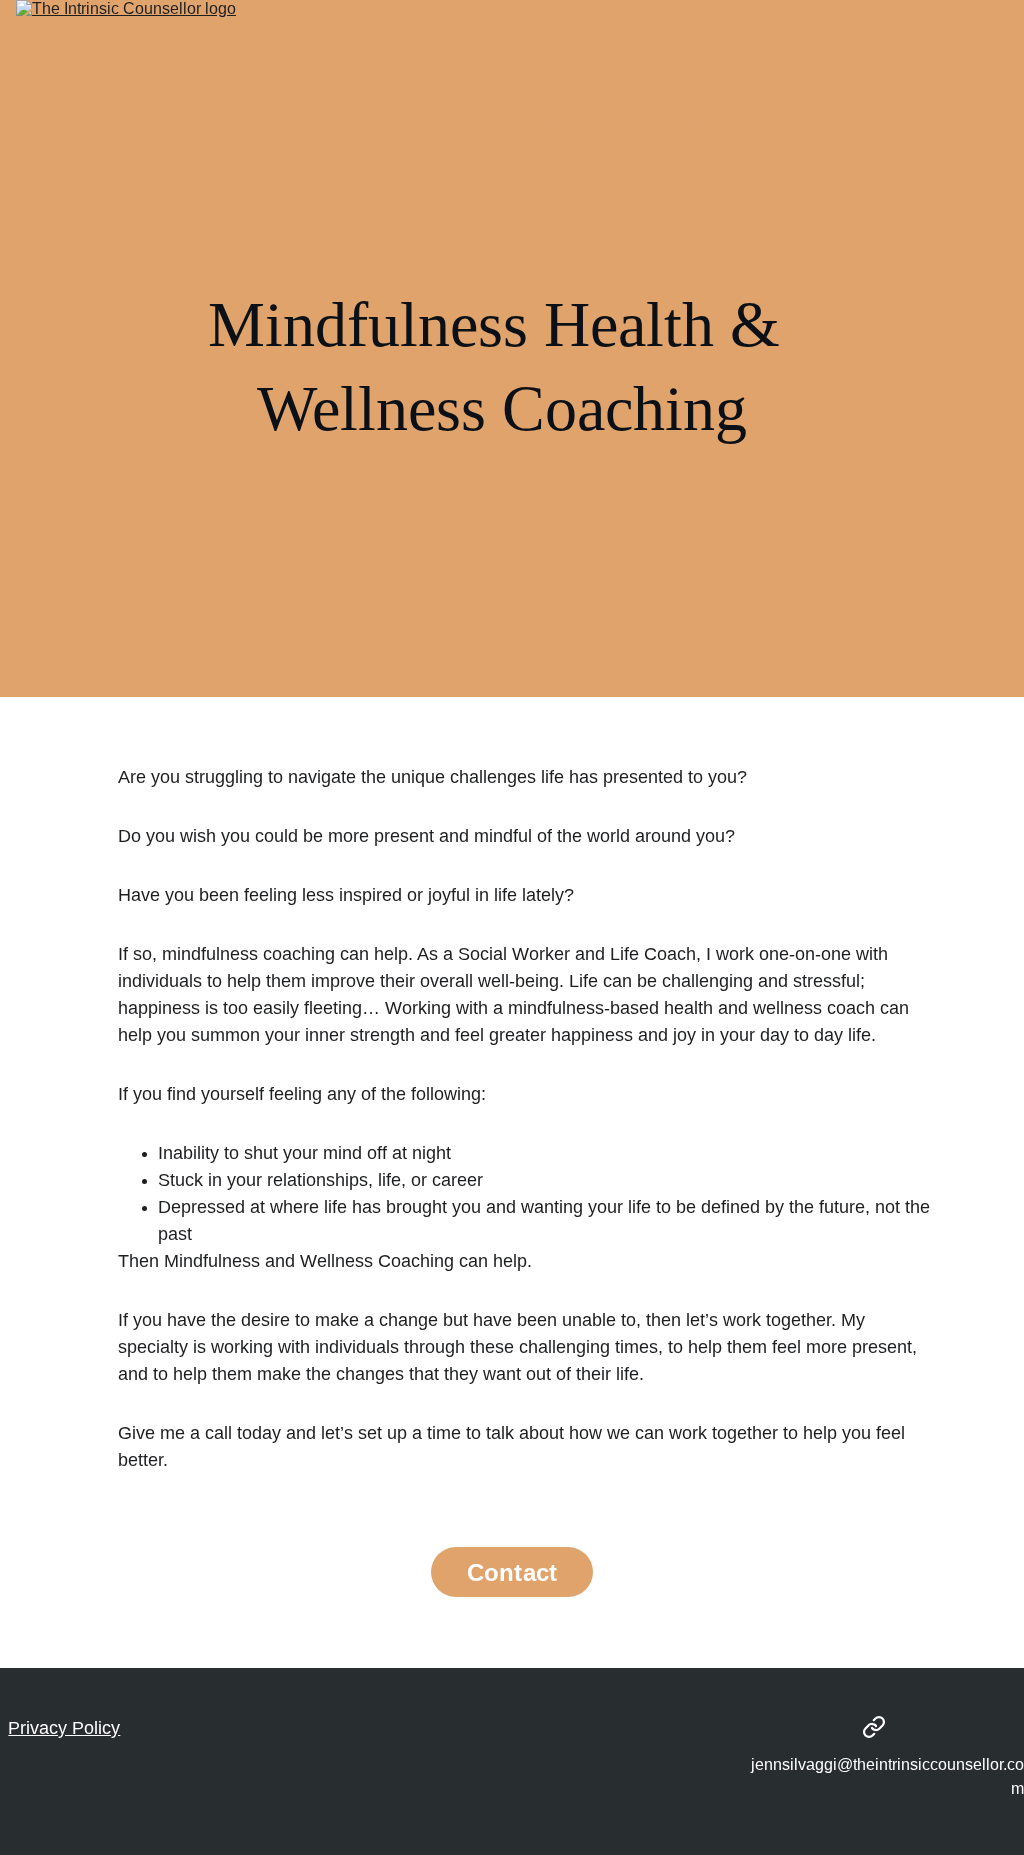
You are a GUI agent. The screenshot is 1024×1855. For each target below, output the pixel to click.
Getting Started (789, 124)
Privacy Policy (64, 1728)
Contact (980, 124)
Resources (897, 124)
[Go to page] (874, 1727)
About (619, 124)
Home (559, 124)
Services (688, 124)
